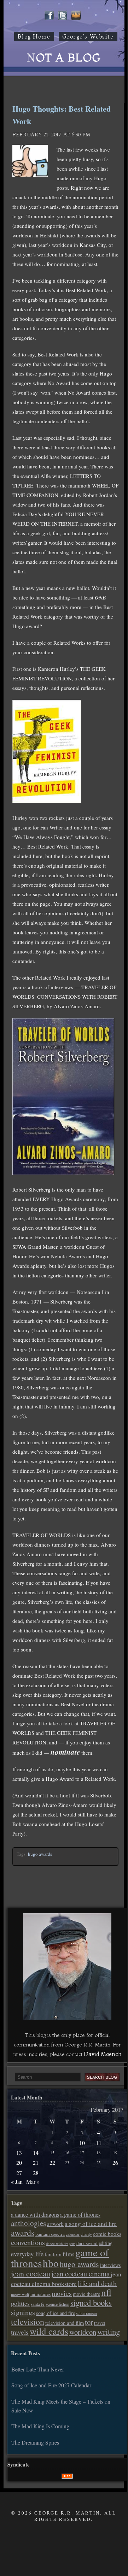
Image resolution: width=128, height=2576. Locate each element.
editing (106, 2243)
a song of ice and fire (91, 2224)
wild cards (49, 2331)
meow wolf (20, 2294)
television (28, 2322)
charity (86, 2234)
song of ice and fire (56, 2313)
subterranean (86, 2313)
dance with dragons (61, 2244)
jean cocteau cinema (80, 2274)
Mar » (33, 2182)
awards (23, 2233)
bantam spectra (50, 2234)
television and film (65, 2323)
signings (23, 2312)
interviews (110, 2265)
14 (36, 2153)
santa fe (38, 2304)
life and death (97, 2283)
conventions (28, 2242)
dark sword (87, 2243)
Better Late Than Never (38, 2369)
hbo (51, 2263)
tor (89, 2322)
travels (20, 2332)
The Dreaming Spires (35, 2442)
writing (109, 2332)
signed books (91, 2303)
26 (115, 2163)
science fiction (57, 2304)
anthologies (28, 2223)
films (68, 2254)
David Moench (103, 2054)
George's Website (88, 37)
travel (100, 2323)
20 (19, 2163)
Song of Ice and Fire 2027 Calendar (51, 2385)
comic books (107, 2234)
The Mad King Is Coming (40, 2426)
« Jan (17, 2182)
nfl (106, 2292)
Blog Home (34, 37)
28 (36, 2173)
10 (82, 2143)
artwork (55, 2224)
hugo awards (40, 1854)
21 (36, 2163)
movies (62, 2293)
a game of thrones (80, 2215)
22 (52, 2163)
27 (19, 2173)
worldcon (83, 2332)
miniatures (40, 2294)
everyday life (27, 2254)
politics (20, 2303)
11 (99, 2143)
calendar (73, 2234)
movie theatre (86, 2294)
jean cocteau (31, 2273)
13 (19, 2153)
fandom (53, 2254)
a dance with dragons (35, 2215)
